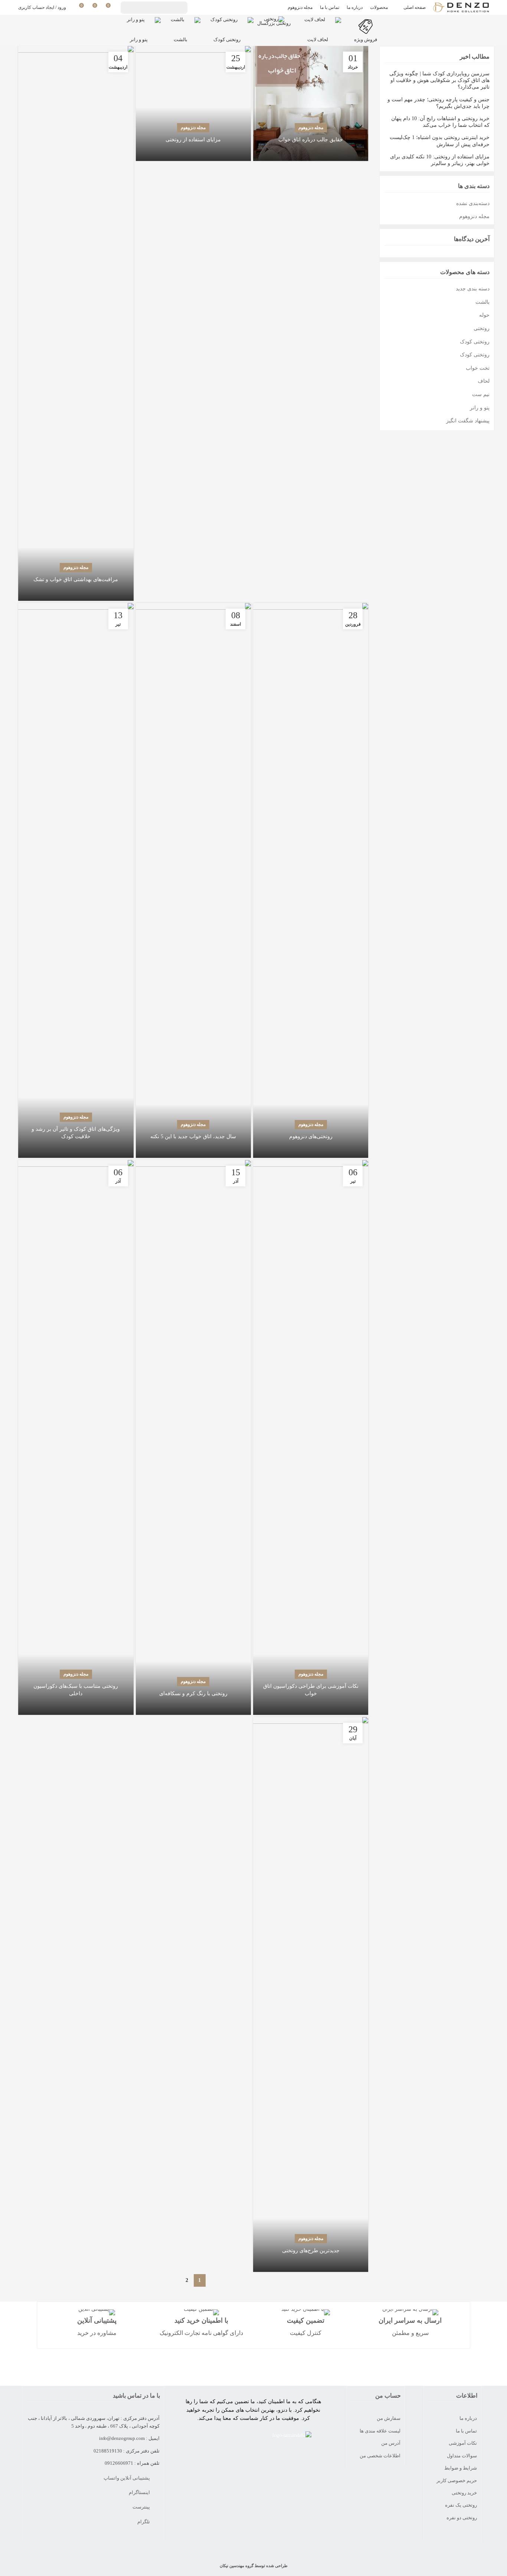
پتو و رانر (480, 408)
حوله (484, 315)
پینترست (142, 2507)
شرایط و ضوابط (461, 2468)
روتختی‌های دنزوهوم (311, 1137)
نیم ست (481, 394)
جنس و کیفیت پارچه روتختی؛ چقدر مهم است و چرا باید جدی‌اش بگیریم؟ (438, 103)
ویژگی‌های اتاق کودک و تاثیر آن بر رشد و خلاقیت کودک (76, 1133)
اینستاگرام (140, 2492)
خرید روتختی (464, 2493)
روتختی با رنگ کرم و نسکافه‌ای (193, 1694)
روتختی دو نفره (462, 2518)
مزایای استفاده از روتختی (193, 140)
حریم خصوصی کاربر (457, 2481)
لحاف (483, 381)
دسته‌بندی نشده (473, 203)
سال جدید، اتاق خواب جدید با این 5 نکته (193, 1137)
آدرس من (391, 2443)
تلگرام (144, 2522)
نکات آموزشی (463, 2443)
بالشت (482, 302)
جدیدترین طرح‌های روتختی (311, 2251)
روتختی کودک (475, 342)
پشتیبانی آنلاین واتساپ (127, 2478)
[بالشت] (181, 24)
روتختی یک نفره (461, 2505)
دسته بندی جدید (472, 289)
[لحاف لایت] (318, 24)
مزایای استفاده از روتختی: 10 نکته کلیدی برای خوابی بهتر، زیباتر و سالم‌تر (440, 160)
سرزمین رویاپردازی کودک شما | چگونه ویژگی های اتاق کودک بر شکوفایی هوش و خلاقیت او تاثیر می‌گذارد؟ (439, 80)
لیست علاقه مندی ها (380, 2431)
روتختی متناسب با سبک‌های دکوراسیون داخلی (76, 1690)
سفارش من (389, 2418)
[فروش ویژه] (366, 24)
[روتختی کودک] (227, 24)
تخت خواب (477, 368)
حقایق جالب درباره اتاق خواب (311, 140)
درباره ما (468, 2418)
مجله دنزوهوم (311, 128)
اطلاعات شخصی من (380, 2456)
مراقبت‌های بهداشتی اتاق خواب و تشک (76, 579)
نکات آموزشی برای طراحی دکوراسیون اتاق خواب (311, 1690)
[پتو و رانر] (139, 24)
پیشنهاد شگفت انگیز (468, 421)
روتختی (481, 328)
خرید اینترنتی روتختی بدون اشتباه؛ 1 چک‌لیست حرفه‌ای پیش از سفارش (439, 141)
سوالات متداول (462, 2456)
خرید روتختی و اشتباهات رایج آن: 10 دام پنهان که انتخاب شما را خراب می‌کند (440, 122)
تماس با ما (466, 2431)
